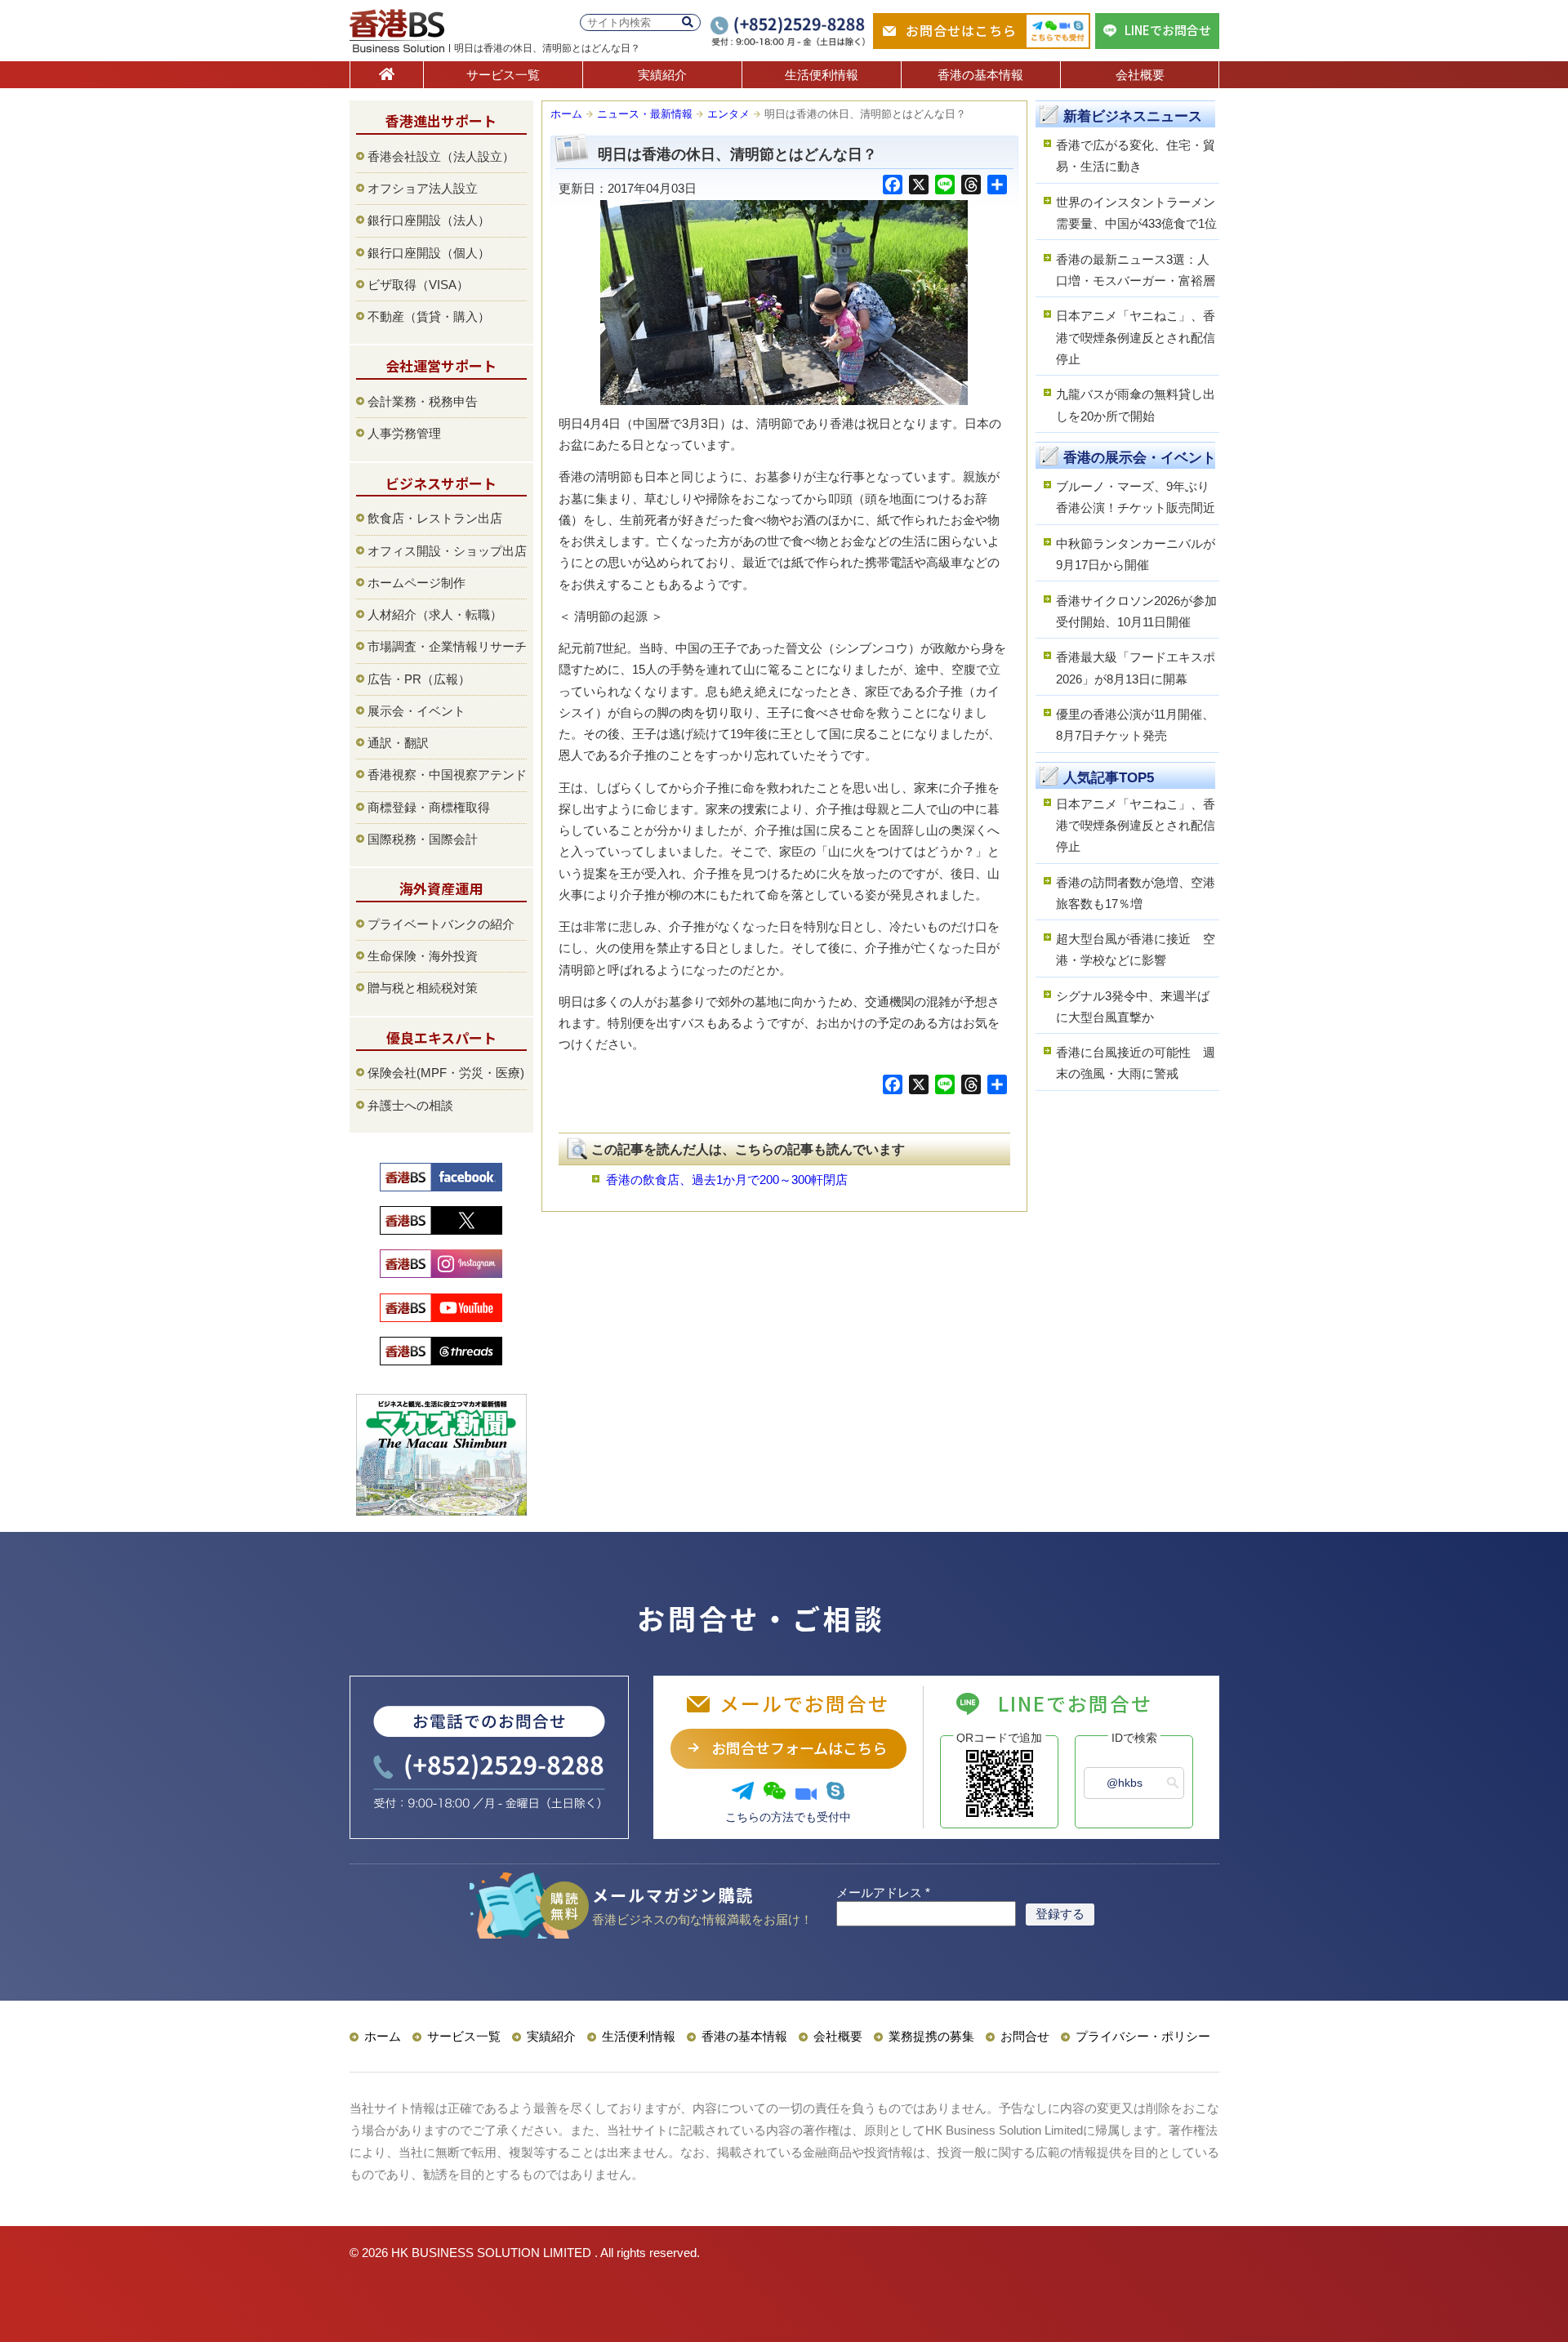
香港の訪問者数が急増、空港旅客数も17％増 (1136, 893)
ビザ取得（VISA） (418, 285)
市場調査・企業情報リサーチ (447, 646)
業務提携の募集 (931, 2036)
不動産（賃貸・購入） (429, 316)
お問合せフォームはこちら (799, 1748)
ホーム (566, 114)
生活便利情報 (822, 75)
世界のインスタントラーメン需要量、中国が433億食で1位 (1136, 213)
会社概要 (1140, 75)
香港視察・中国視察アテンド (447, 775)
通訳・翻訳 (398, 743)
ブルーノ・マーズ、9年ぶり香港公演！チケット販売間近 (1136, 497)
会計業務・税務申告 (423, 401)
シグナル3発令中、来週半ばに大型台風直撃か (1133, 1006)
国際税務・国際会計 (423, 839)
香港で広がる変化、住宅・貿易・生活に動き (1136, 156)
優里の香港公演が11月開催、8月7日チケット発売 (1135, 725)
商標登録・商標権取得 (429, 807)
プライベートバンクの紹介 (441, 924)
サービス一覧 (503, 75)
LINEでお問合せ (1168, 30)
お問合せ (1025, 2036)
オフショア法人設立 (423, 188)
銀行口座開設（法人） (429, 220)
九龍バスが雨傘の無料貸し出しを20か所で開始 (1136, 405)
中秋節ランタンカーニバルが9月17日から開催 (1136, 554)
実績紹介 (662, 75)
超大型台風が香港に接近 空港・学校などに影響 (1136, 949)
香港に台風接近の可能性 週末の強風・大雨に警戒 (1136, 1063)
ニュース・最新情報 (645, 114)
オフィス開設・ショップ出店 (447, 551)
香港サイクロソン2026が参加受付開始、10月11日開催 (1136, 611)
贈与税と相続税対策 (423, 988)
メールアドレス (883, 1892)
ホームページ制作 (416, 583)
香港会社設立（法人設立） (441, 156)
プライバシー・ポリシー (1143, 2036)
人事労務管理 (404, 433)
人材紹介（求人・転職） (435, 614)
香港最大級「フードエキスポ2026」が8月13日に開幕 (1136, 668)
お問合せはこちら (961, 30)
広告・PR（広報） (419, 679)
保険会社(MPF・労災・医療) (446, 1073)
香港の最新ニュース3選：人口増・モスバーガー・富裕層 (1136, 270)
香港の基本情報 (980, 75)
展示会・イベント (416, 711)
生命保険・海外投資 (423, 956)
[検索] (688, 22)
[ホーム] (387, 75)
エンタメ (728, 114)
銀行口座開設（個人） (429, 253)
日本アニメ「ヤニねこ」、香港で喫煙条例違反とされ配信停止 (1136, 337)
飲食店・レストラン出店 (435, 518)
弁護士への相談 (410, 1105)
